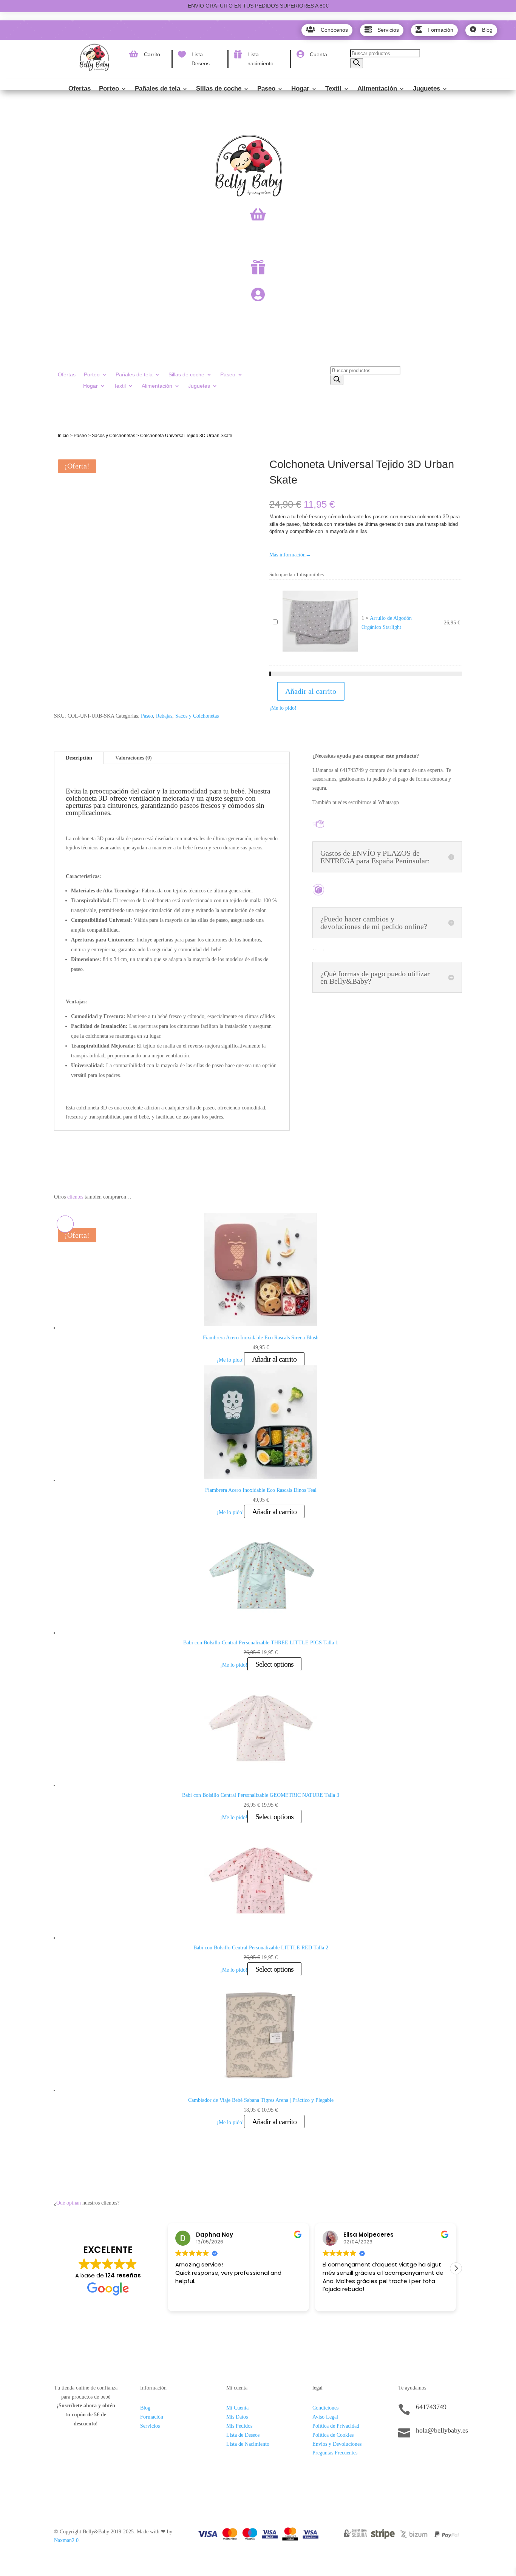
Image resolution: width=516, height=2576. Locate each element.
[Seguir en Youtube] (450, 2456)
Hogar (300, 89)
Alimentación (377, 89)
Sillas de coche (219, 89)
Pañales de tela (158, 89)
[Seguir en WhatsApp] (434, 2456)
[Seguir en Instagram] (419, 2456)
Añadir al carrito (311, 691)
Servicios (150, 2426)
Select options (274, 1664)
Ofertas (80, 89)
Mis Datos (237, 2417)
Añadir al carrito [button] (274, 1359)
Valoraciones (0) (134, 758)
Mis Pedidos (239, 2426)
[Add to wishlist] (65, 455)
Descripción (79, 758)
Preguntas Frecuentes (335, 2453)
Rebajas (164, 716)
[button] (456, 2268)
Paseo (266, 89)
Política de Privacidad (336, 2426)
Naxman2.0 (66, 2540)
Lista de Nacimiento (248, 2444)
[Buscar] (357, 63)
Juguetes (426, 89)
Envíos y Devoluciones (337, 2444)
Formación (152, 2417)
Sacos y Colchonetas (114, 436)
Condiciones (325, 2408)
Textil (333, 89)
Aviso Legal (325, 2417)
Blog (145, 2408)
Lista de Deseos (243, 2435)
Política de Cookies (333, 2435)
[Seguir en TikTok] (404, 2456)
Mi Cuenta (237, 2408)
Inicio (63, 436)
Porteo (109, 89)
